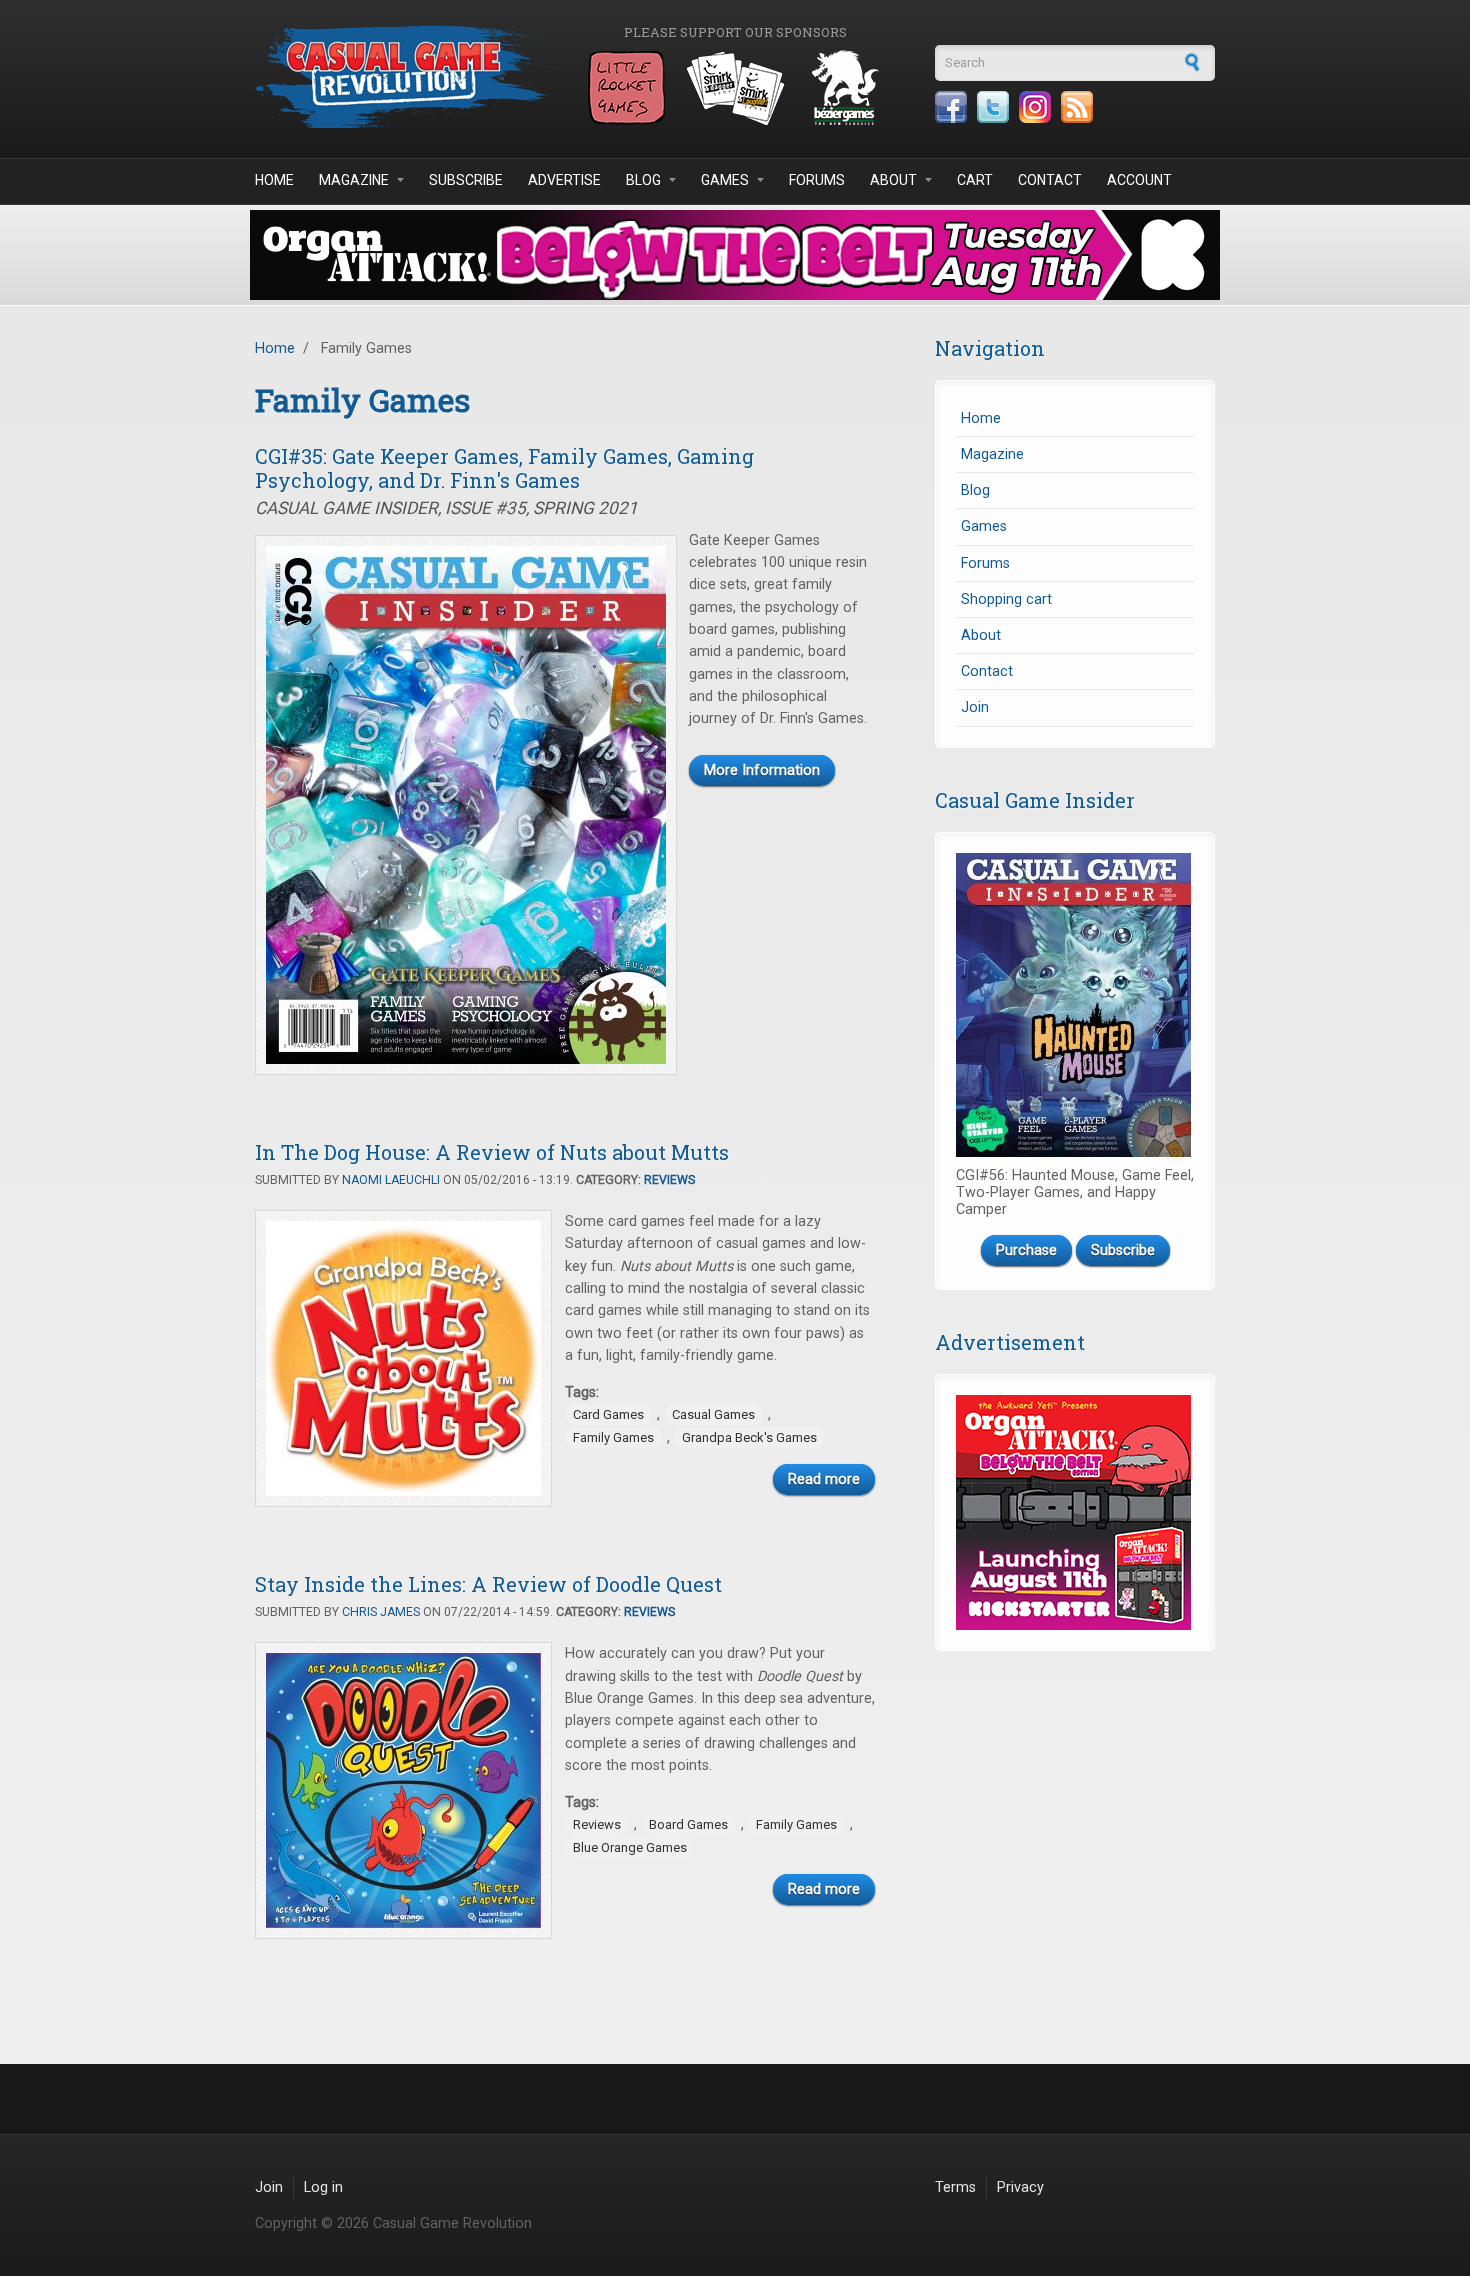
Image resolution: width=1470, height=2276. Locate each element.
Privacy (1020, 2187)
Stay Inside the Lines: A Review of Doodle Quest (488, 1584)
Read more (824, 1479)
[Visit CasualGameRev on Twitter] (993, 107)
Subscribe (466, 180)
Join (975, 707)
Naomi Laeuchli (391, 1180)
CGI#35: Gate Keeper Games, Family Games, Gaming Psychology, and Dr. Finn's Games (504, 468)
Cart (975, 180)
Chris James (381, 1612)
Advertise (564, 180)
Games (725, 180)
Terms (955, 2187)
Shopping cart (1006, 599)
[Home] (405, 76)
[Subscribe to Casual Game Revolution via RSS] (1077, 107)
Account (1139, 180)
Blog (643, 180)
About (893, 180)
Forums (817, 180)
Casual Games (713, 1414)
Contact (1050, 180)
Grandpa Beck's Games (749, 1437)
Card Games (608, 1414)
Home (274, 180)
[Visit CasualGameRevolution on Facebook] (951, 107)
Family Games (613, 1437)
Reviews (669, 1180)
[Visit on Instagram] (1035, 107)
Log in (323, 2187)
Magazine (354, 180)
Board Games (688, 1824)
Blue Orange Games (630, 1847)
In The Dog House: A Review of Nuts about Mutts (492, 1152)
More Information (762, 770)
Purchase (1026, 1250)
